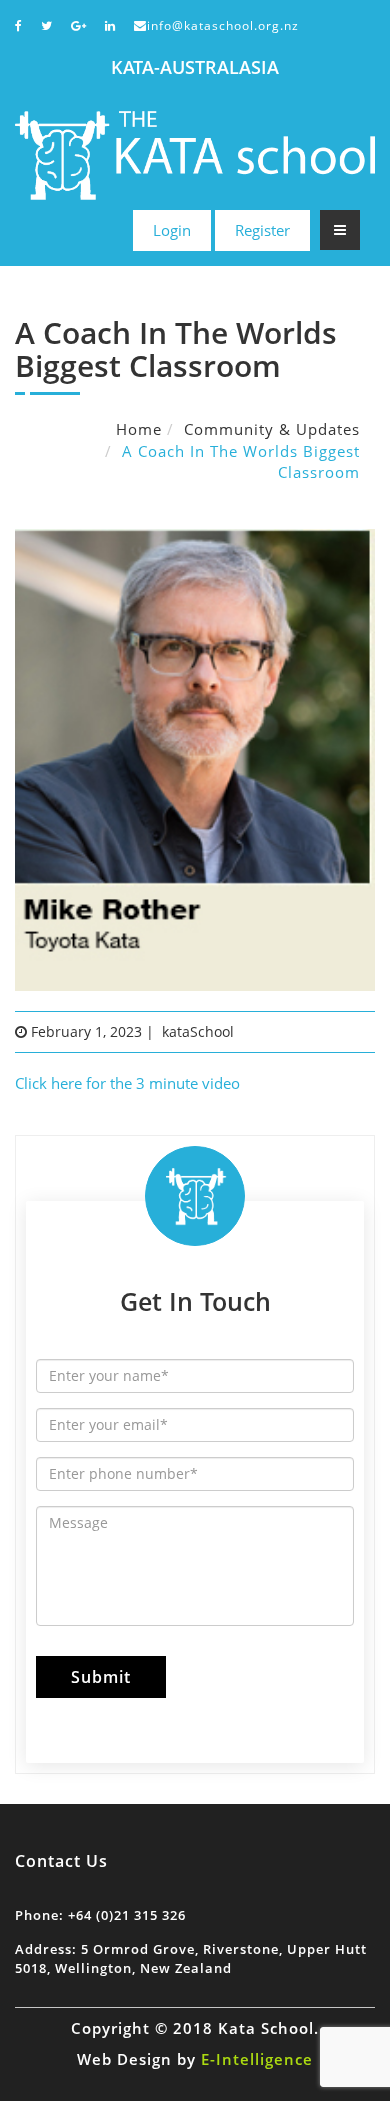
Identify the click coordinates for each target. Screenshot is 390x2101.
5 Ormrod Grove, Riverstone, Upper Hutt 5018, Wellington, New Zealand (191, 1958)
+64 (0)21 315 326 (127, 1915)
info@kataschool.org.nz (223, 25)
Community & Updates (272, 429)
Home (139, 429)
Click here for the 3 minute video (127, 1083)
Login (172, 230)
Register (262, 230)
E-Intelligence (257, 2059)
